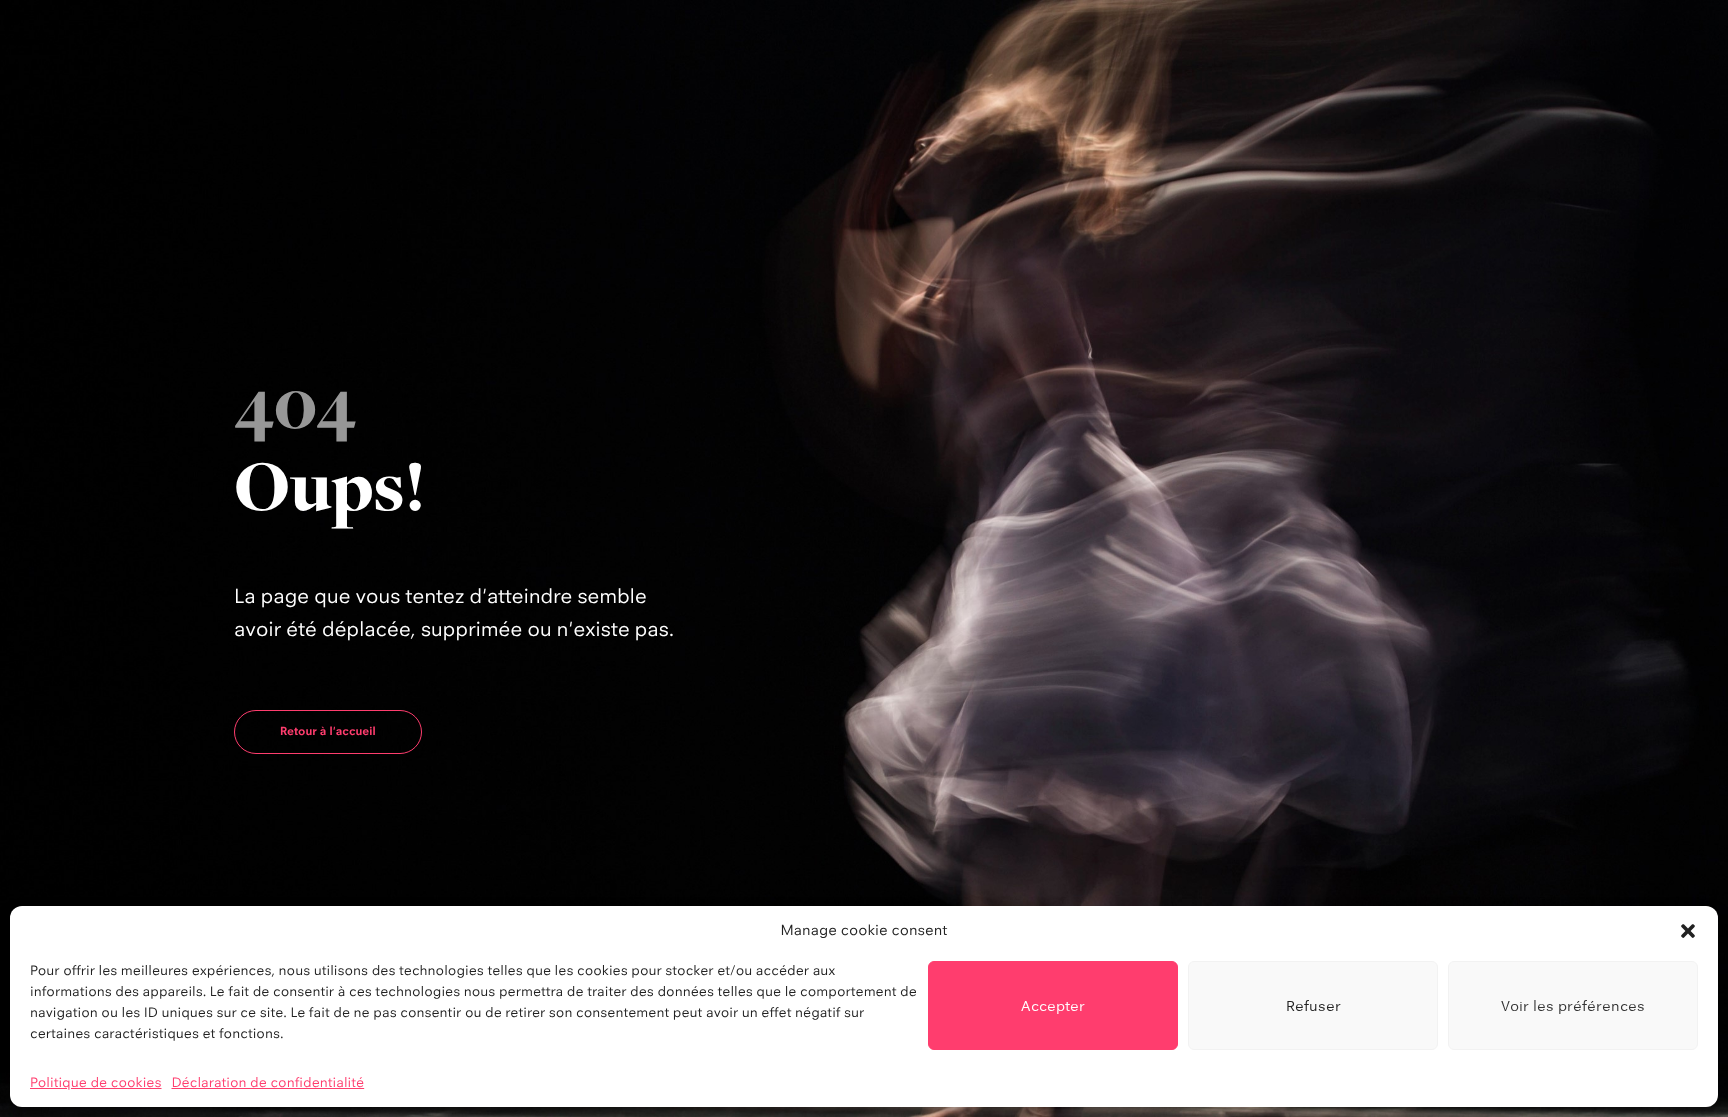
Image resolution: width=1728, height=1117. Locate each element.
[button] (1688, 931)
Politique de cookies (96, 1083)
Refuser (1313, 1005)
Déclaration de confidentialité (268, 1083)
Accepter (1053, 1005)
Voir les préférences (1573, 1005)
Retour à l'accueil (328, 731)
